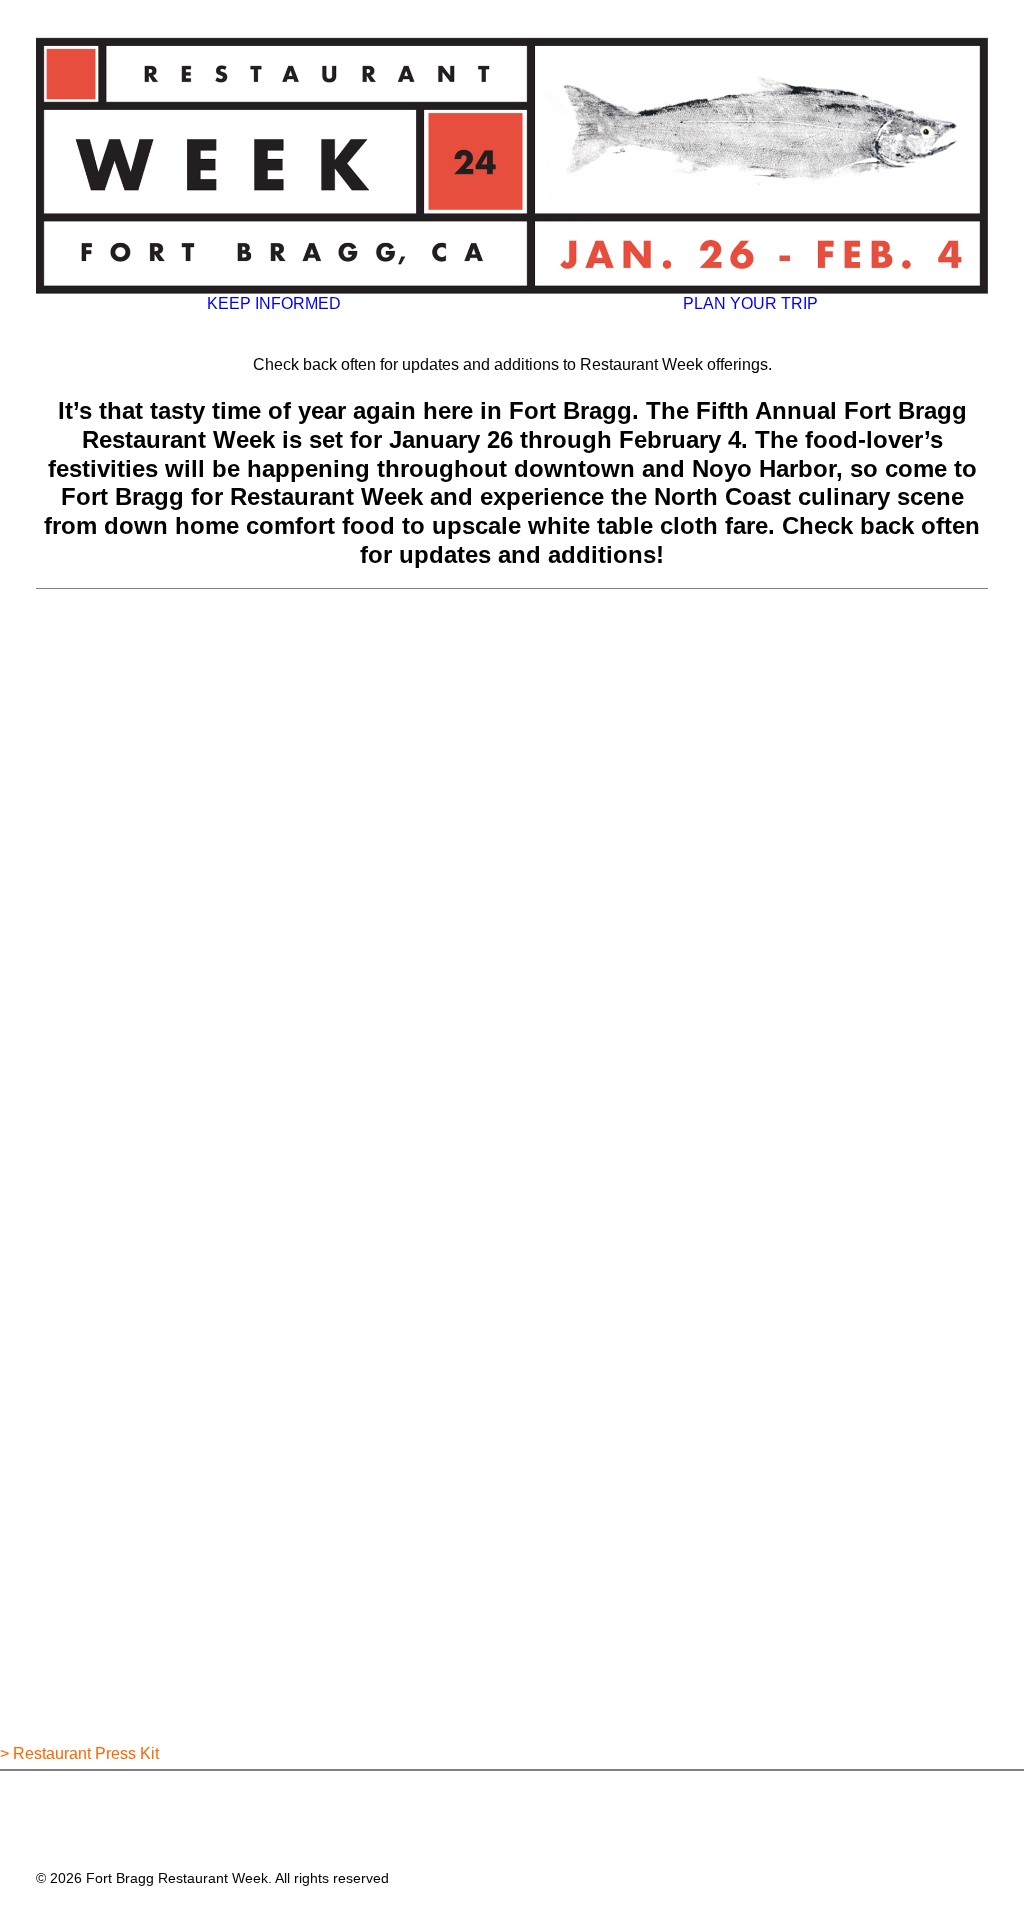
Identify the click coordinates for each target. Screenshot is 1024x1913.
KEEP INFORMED (274, 303)
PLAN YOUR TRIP (750, 303)
